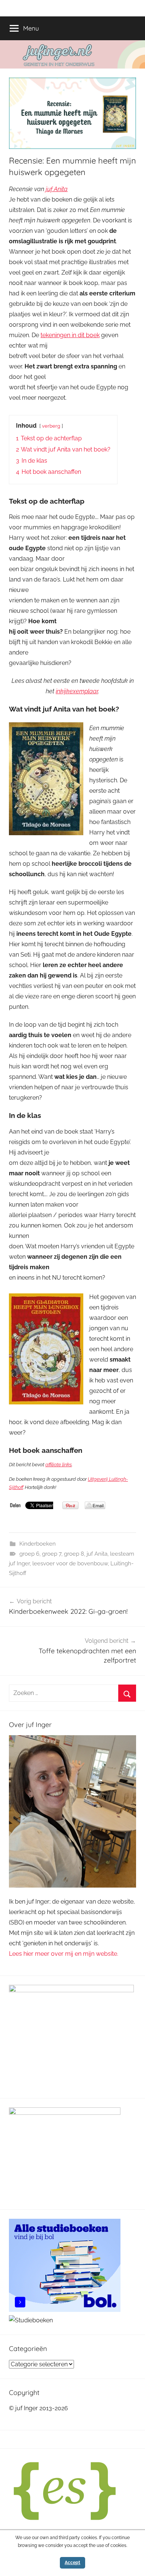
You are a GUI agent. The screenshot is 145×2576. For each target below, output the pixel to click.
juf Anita (57, 189)
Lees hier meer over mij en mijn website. (64, 1954)
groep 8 (74, 1554)
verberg (51, 426)
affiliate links (59, 1465)
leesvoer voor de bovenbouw (70, 1563)
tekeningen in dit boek (70, 335)
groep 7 (52, 1554)
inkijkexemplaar (77, 691)
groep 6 (29, 1554)
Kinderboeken (38, 1544)
